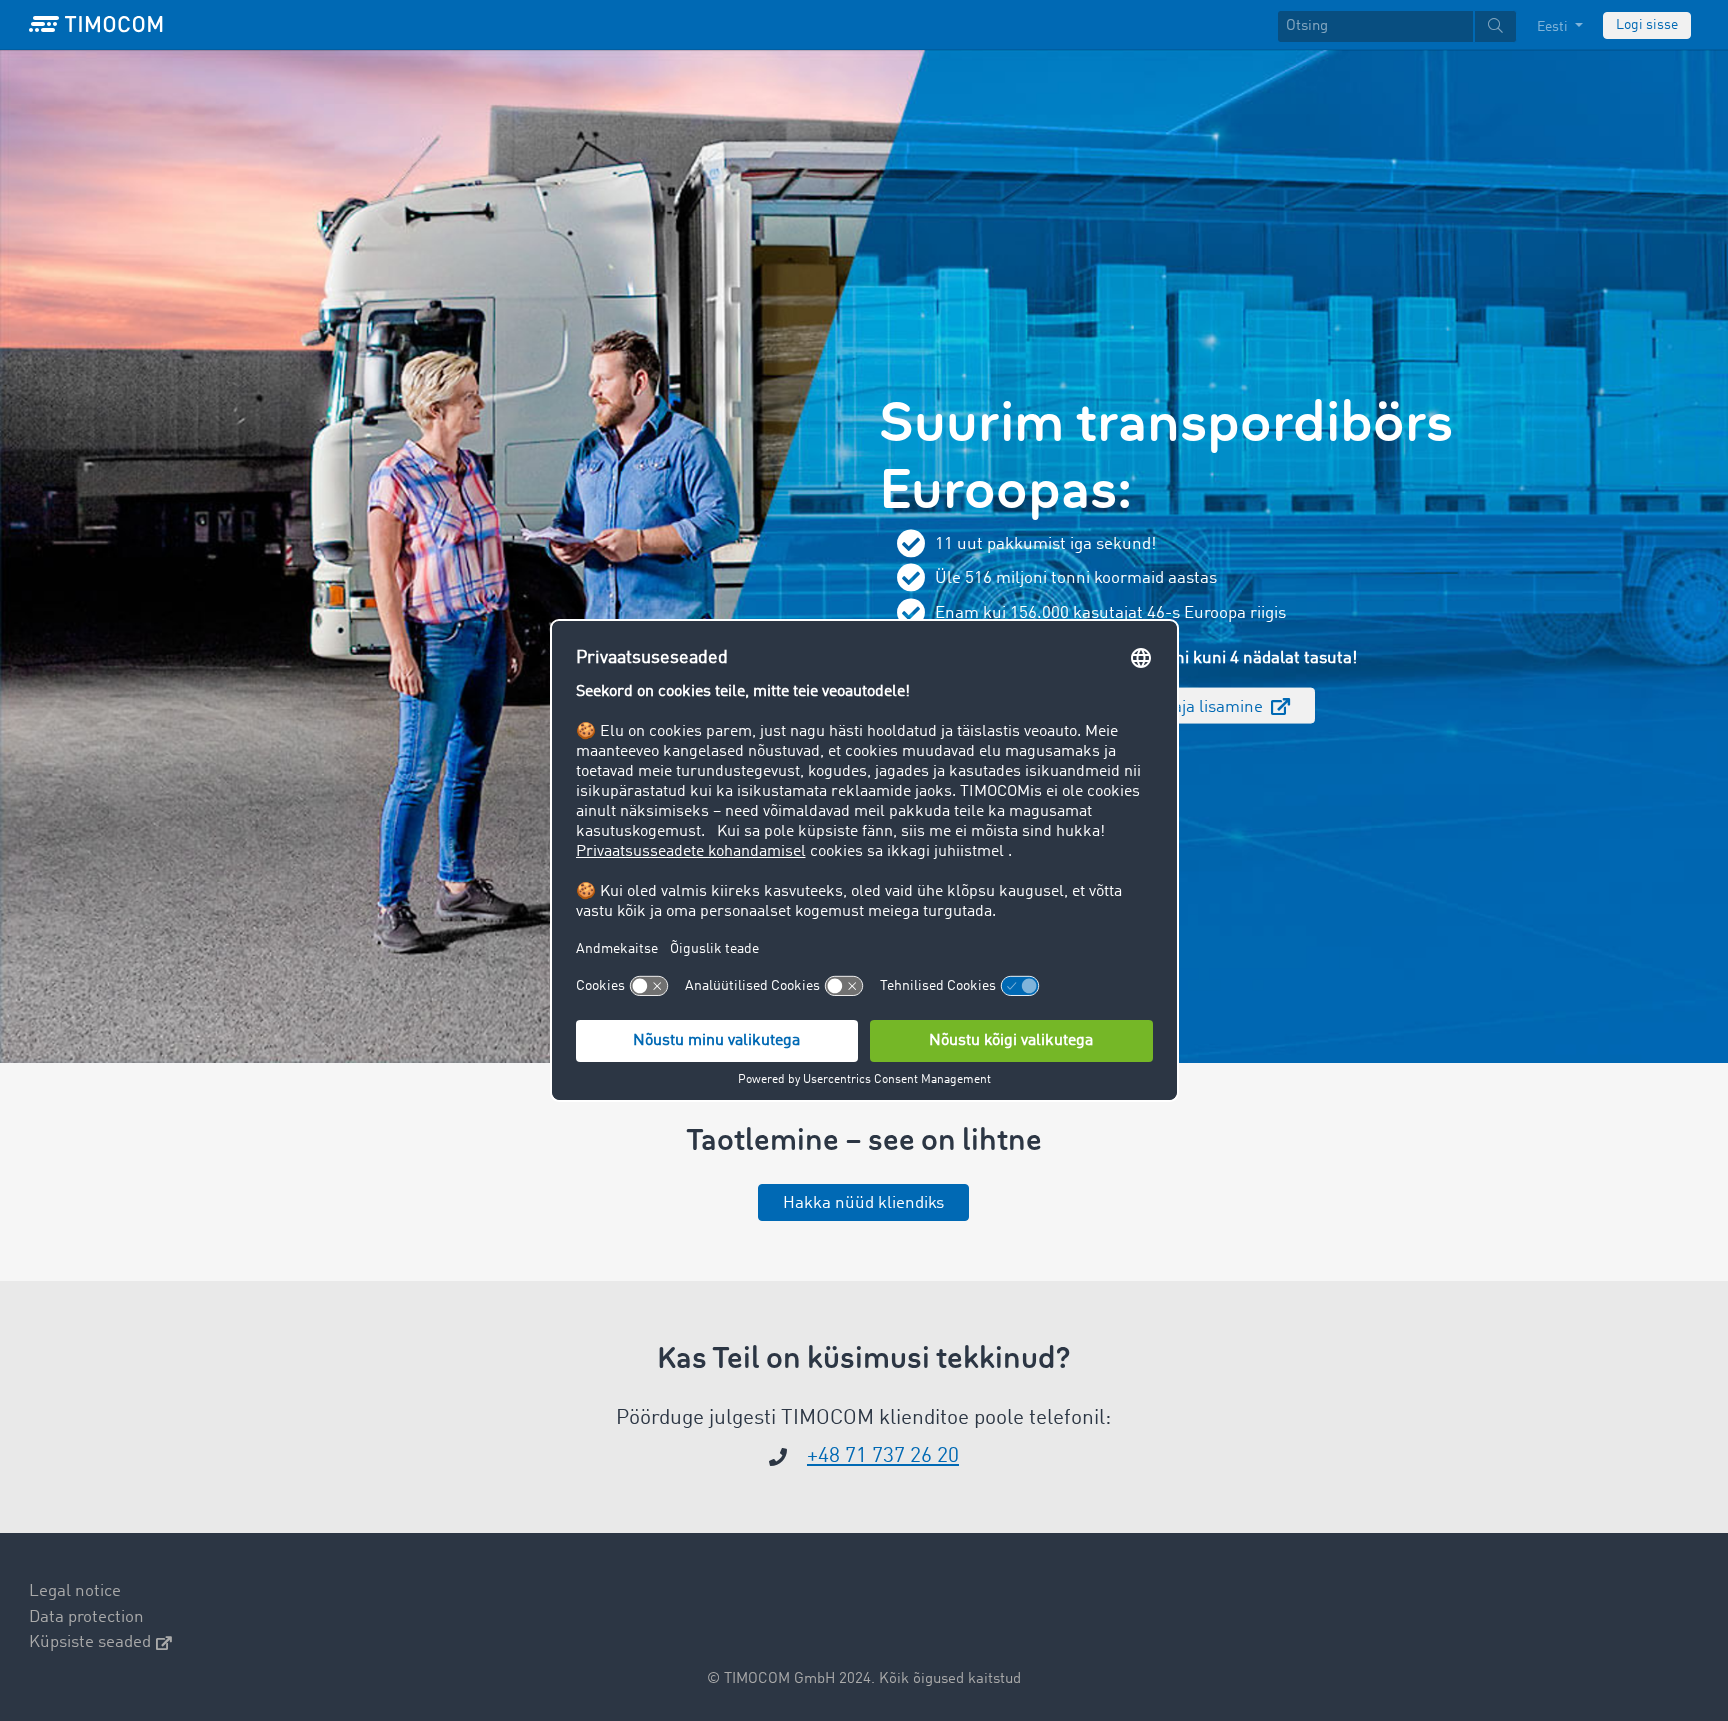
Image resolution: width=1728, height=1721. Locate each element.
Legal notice (75, 1591)
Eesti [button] (1554, 27)
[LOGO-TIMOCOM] (96, 25)
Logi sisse (1647, 25)
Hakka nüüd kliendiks (863, 1203)
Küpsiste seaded (90, 1642)
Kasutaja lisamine (1198, 706)
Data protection (86, 1617)
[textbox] (1397, 26)
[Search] (1495, 26)
